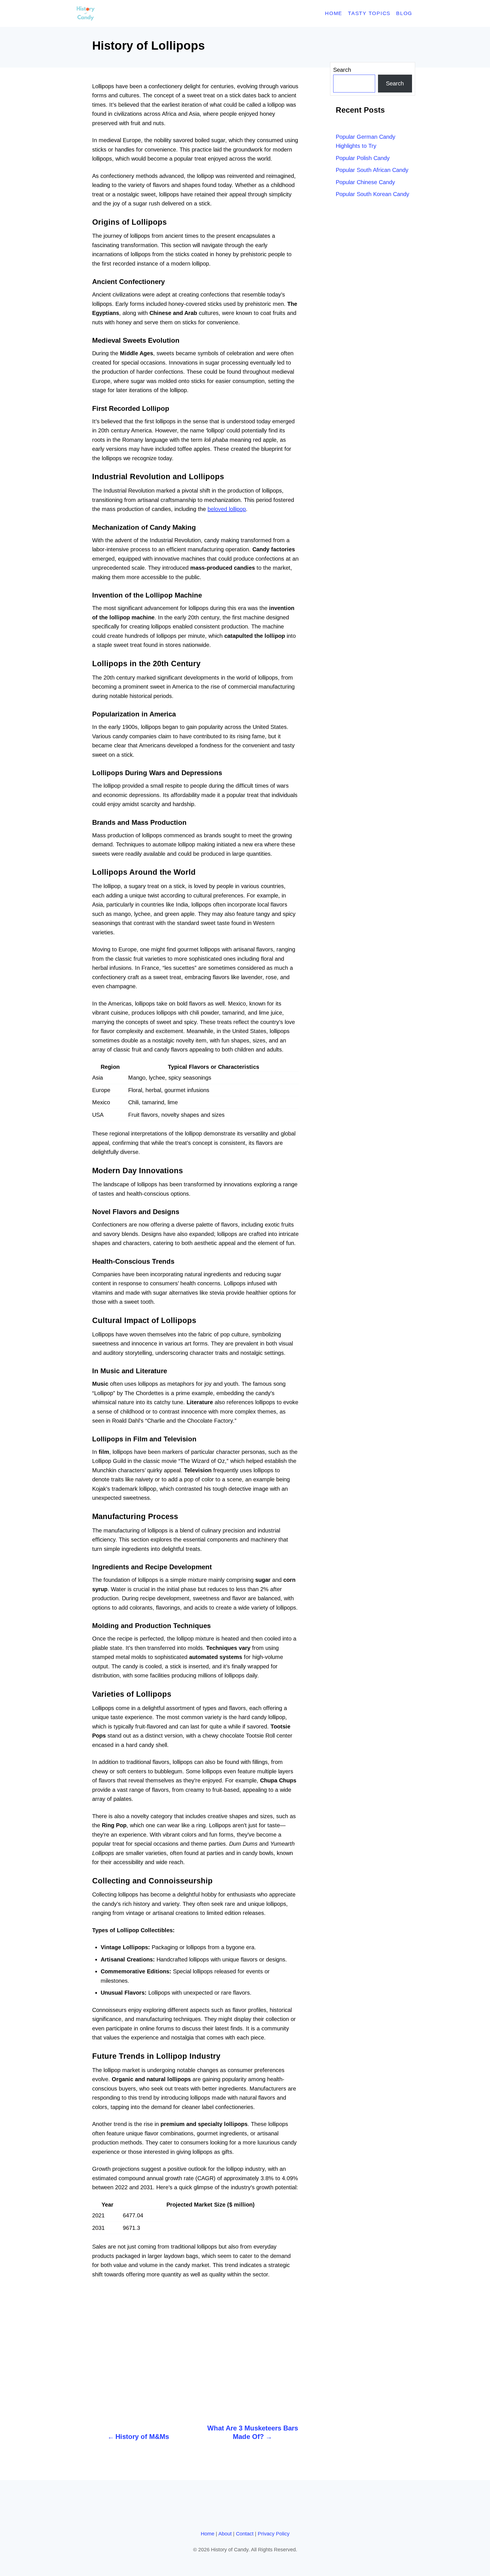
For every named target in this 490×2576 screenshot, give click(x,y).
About (225, 2534)
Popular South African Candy (372, 170)
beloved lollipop (227, 509)
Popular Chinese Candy (365, 182)
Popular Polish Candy (363, 158)
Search (342, 70)
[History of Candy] (126, 13)
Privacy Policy (274, 2534)
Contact (245, 2534)
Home (208, 2534)
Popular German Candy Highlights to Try (366, 141)
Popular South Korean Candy (372, 194)
